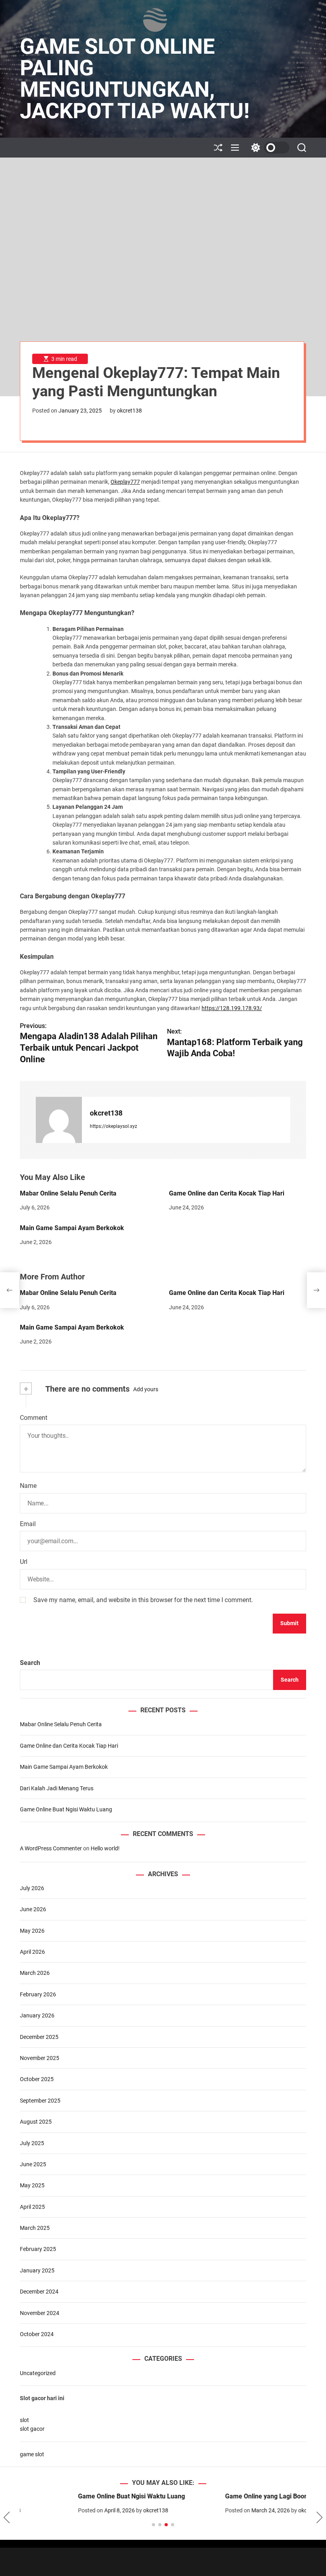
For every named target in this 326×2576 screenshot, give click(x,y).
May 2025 (32, 2185)
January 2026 (37, 2015)
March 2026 (35, 1973)
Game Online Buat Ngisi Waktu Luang (66, 1809)
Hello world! (105, 1848)
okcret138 (129, 411)
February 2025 (38, 2249)
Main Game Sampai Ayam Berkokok (72, 1228)
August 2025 (36, 2122)
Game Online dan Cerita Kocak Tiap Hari (227, 1193)
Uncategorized (38, 2373)
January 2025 (37, 2270)
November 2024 (40, 2313)
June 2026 (33, 1909)
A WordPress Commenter (51, 1848)
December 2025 (39, 2037)
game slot (32, 2454)
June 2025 (33, 2164)
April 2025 (32, 2207)
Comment (34, 1418)
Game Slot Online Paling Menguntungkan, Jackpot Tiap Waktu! (135, 79)
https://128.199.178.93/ (232, 1008)
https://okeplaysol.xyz (114, 1126)
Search (30, 1663)
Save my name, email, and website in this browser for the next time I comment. (143, 1600)
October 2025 (37, 2079)
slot (24, 2420)
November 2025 (40, 2058)
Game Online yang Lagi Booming (214, 2496)
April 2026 (32, 1952)
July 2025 (32, 2143)
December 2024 (39, 2292)
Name (28, 1486)
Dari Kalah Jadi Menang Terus (57, 1788)
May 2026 (32, 1931)
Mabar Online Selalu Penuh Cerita (68, 1193)
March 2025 (35, 2228)
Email (28, 1524)
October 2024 (37, 2334)
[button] (7, 2518)
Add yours (146, 1389)
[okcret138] (59, 1120)
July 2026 (32, 1888)
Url (24, 1562)
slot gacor (32, 2429)
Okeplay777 (125, 482)
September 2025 (40, 2101)
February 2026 (38, 1994)
